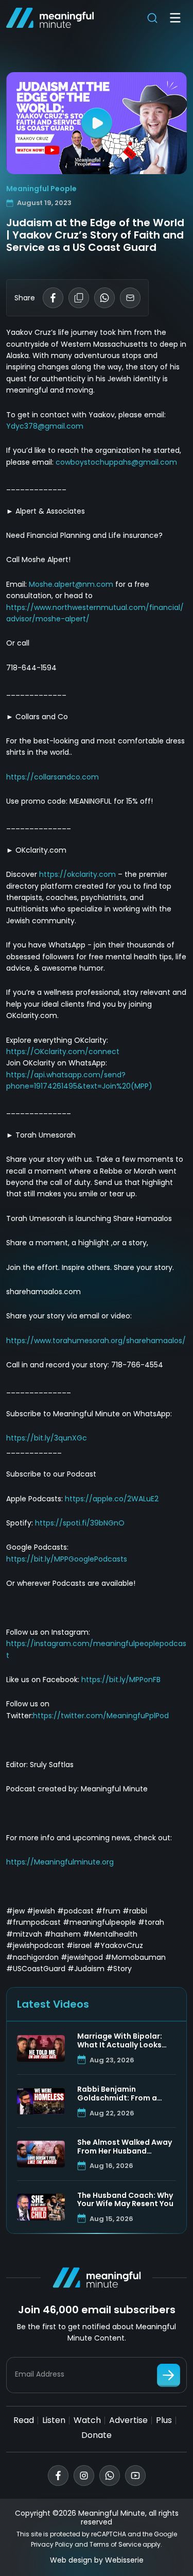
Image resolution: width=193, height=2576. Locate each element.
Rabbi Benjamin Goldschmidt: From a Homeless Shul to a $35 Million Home (121, 2094)
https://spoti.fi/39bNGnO (80, 1523)
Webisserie (124, 2560)
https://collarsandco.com (52, 777)
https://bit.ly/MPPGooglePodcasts (67, 1559)
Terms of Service (115, 2544)
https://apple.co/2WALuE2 (112, 1499)
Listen (54, 2420)
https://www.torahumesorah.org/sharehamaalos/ (96, 1341)
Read (24, 2420)
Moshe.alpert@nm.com (71, 584)
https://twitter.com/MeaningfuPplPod (101, 1716)
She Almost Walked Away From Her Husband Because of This (125, 2147)
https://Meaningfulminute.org (60, 1862)
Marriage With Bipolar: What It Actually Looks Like (120, 2041)
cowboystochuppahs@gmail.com (116, 462)
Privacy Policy (52, 2544)
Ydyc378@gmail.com (45, 426)
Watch (87, 2420)
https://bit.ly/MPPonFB (121, 1680)
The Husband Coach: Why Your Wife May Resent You (125, 2200)
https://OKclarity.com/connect (63, 1052)
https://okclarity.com (77, 874)
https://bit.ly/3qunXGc (47, 1438)
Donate (97, 2435)
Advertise (128, 2420)
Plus (164, 2420)
